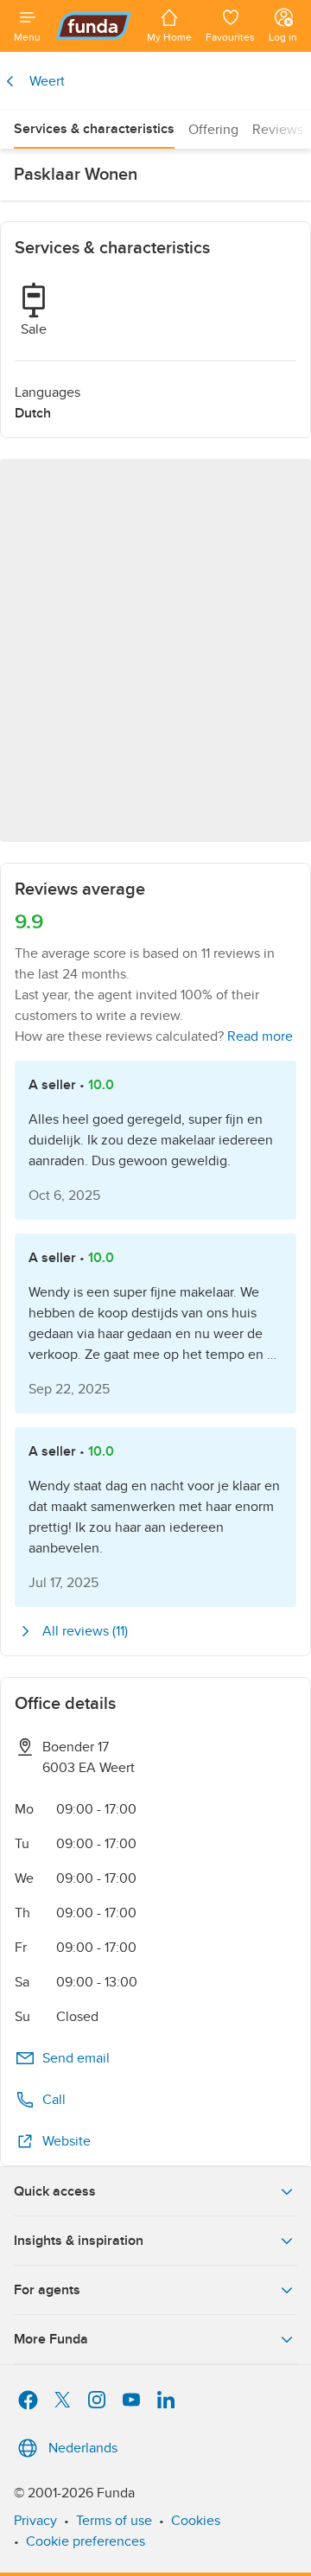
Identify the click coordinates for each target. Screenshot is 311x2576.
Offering (213, 130)
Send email (76, 2058)
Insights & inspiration (79, 2241)
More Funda (51, 2339)
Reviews (278, 130)
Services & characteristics (94, 129)
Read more (260, 1036)
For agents (47, 2290)
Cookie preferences (86, 2541)
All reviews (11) (85, 1631)
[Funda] (94, 26)
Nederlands (83, 2448)
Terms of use (114, 2521)
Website (67, 2141)
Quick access (55, 2191)
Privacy (35, 2521)
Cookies (196, 2521)
